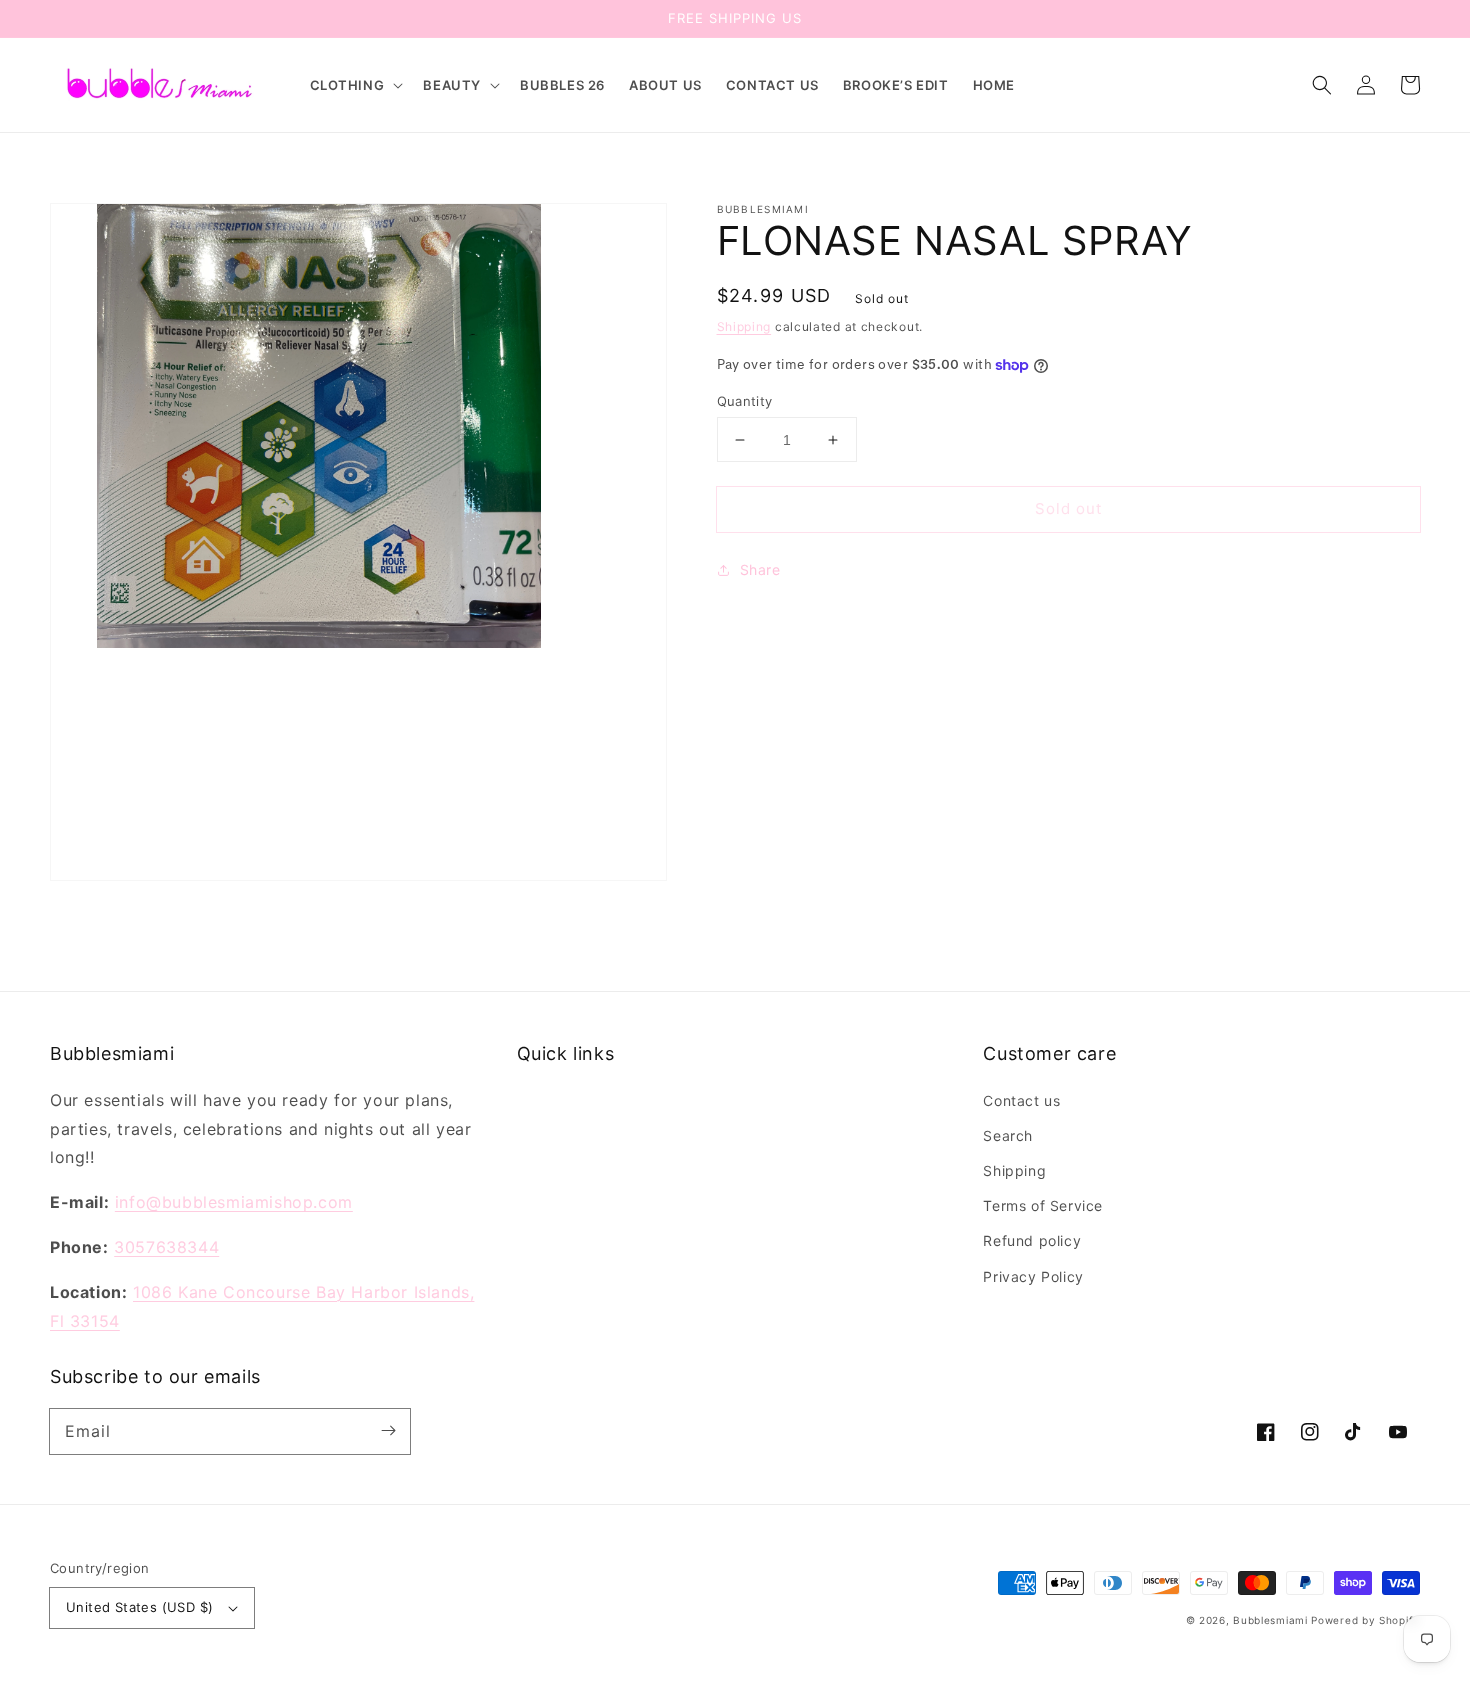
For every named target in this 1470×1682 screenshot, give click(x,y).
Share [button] (760, 569)
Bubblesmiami (1272, 1620)
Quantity (745, 401)
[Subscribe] (388, 1431)
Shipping (744, 326)
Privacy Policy (1033, 1276)
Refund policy (1032, 1240)
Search (1008, 1135)
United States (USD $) (139, 1607)
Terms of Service (1043, 1205)
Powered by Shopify (1365, 1620)
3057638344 (166, 1247)
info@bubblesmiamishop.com (234, 1202)
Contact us (1021, 1100)
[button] (355, 85)
